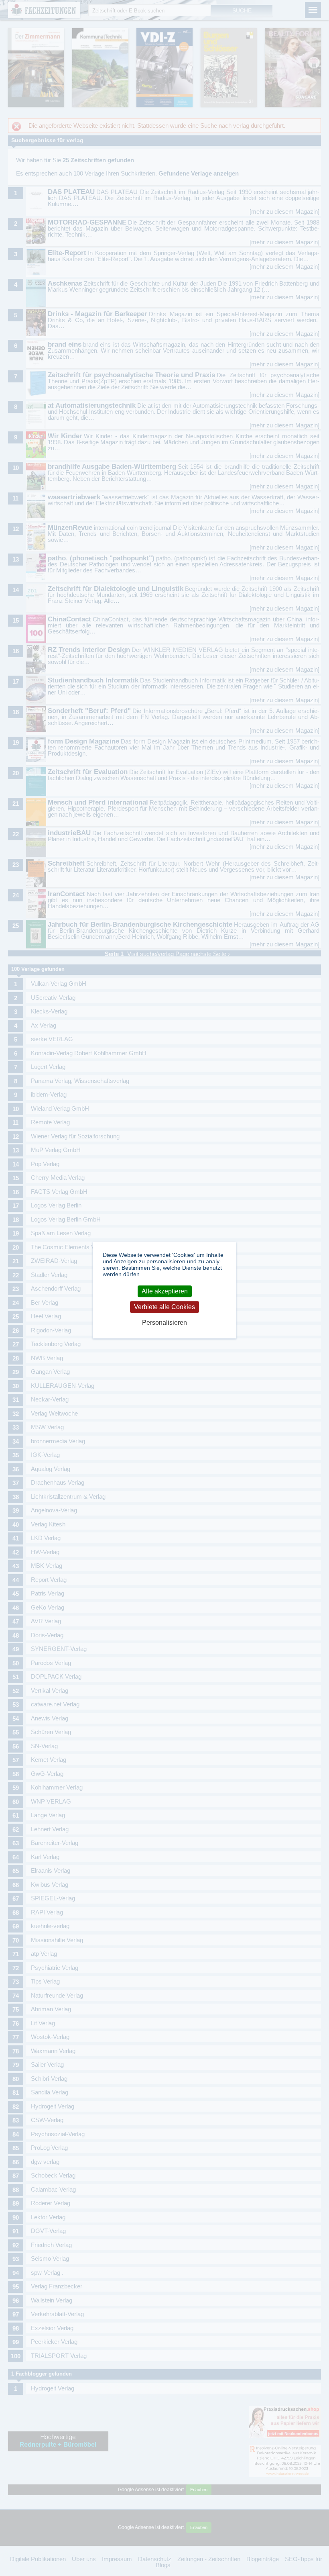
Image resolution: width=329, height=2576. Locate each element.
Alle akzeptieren (165, 1291)
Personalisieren (164, 1323)
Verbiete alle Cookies (164, 1307)
